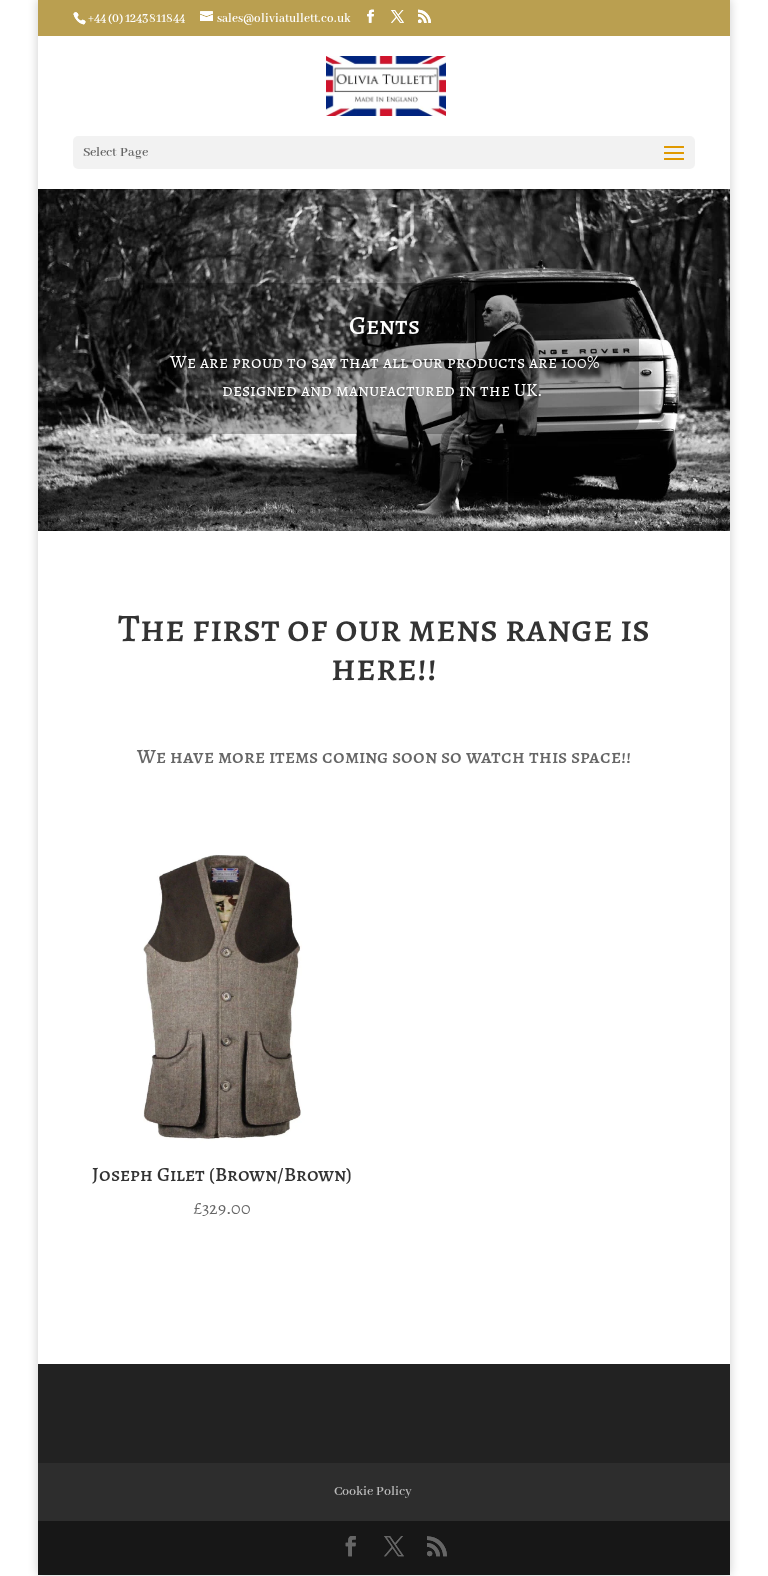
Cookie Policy (373, 1491)
